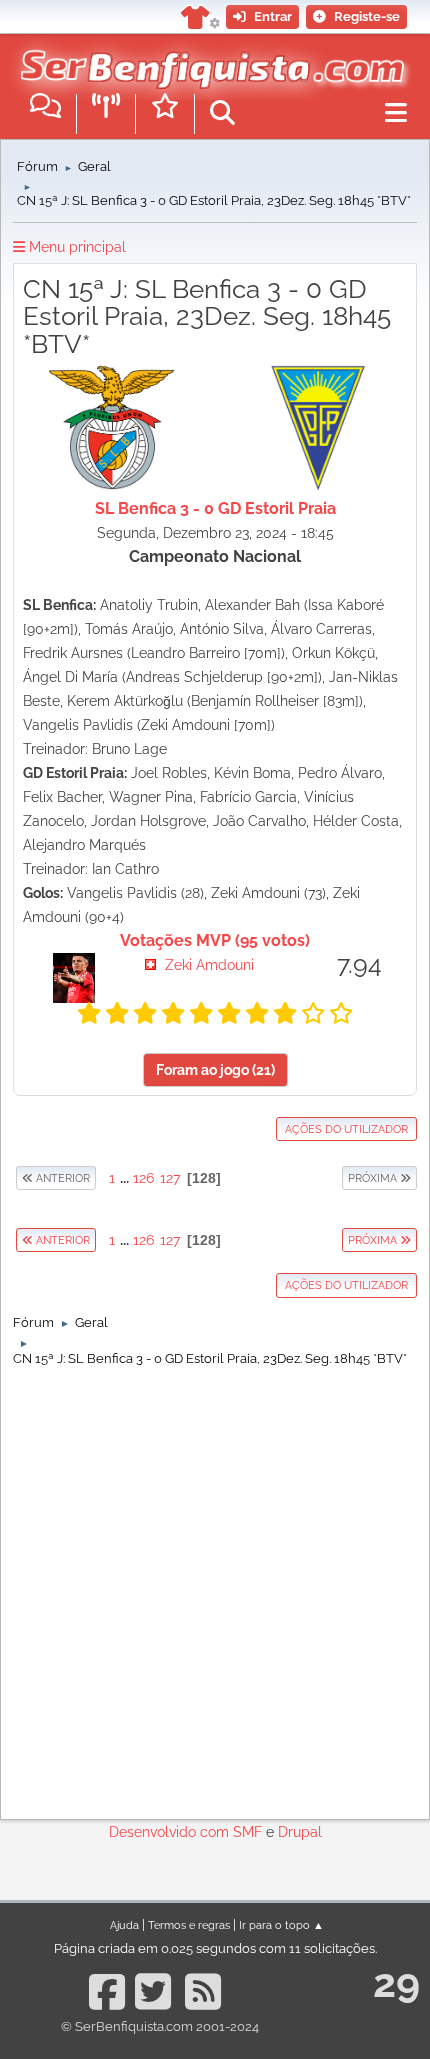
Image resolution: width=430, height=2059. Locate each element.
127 (170, 1178)
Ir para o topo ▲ (281, 1925)
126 (143, 1178)
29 (396, 1982)
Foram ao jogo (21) (215, 1070)
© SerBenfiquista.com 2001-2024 (160, 2026)
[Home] (207, 59)
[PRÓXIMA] (341, 1178)
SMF (247, 1832)
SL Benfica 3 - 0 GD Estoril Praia (215, 508)
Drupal (300, 1832)
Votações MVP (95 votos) (215, 940)
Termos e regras (189, 1925)
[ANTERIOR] (97, 1178)
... (126, 1178)
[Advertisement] (215, 1588)
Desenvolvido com (171, 1832)
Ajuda (124, 1925)
